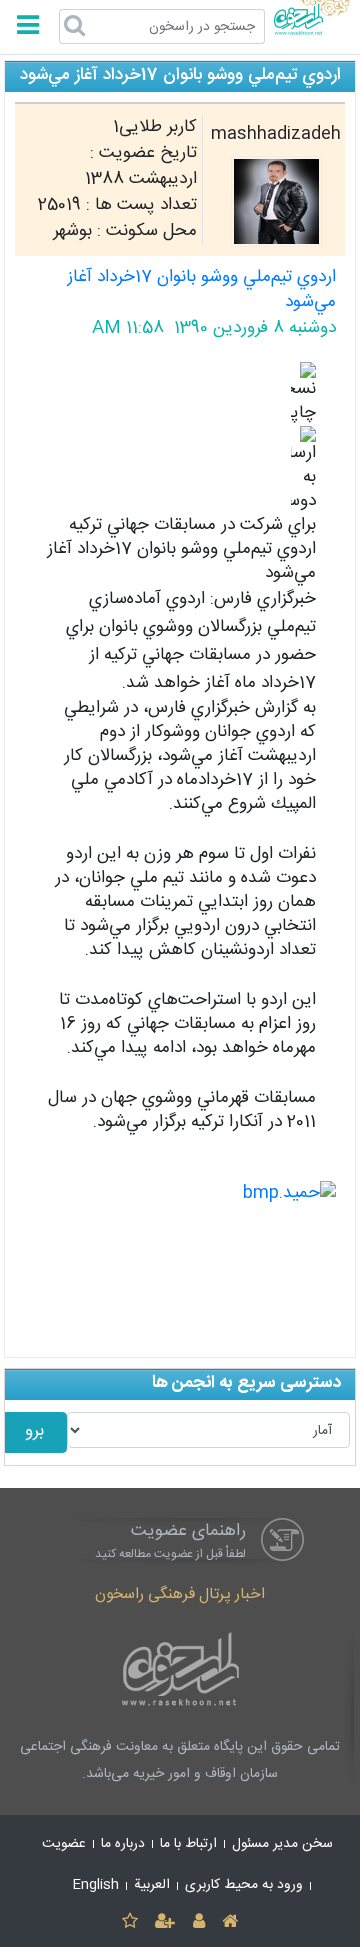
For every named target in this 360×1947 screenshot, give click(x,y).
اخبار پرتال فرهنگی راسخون (180, 1594)
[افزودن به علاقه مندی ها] (129, 1922)
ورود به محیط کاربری (244, 1885)
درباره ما (123, 1844)
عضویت (64, 1844)
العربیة (152, 1885)
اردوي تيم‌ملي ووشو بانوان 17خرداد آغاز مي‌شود (201, 290)
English (96, 1885)
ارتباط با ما (188, 1844)
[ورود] (198, 1922)
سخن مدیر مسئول (282, 1844)
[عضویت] (165, 1922)
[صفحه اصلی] (229, 1922)
